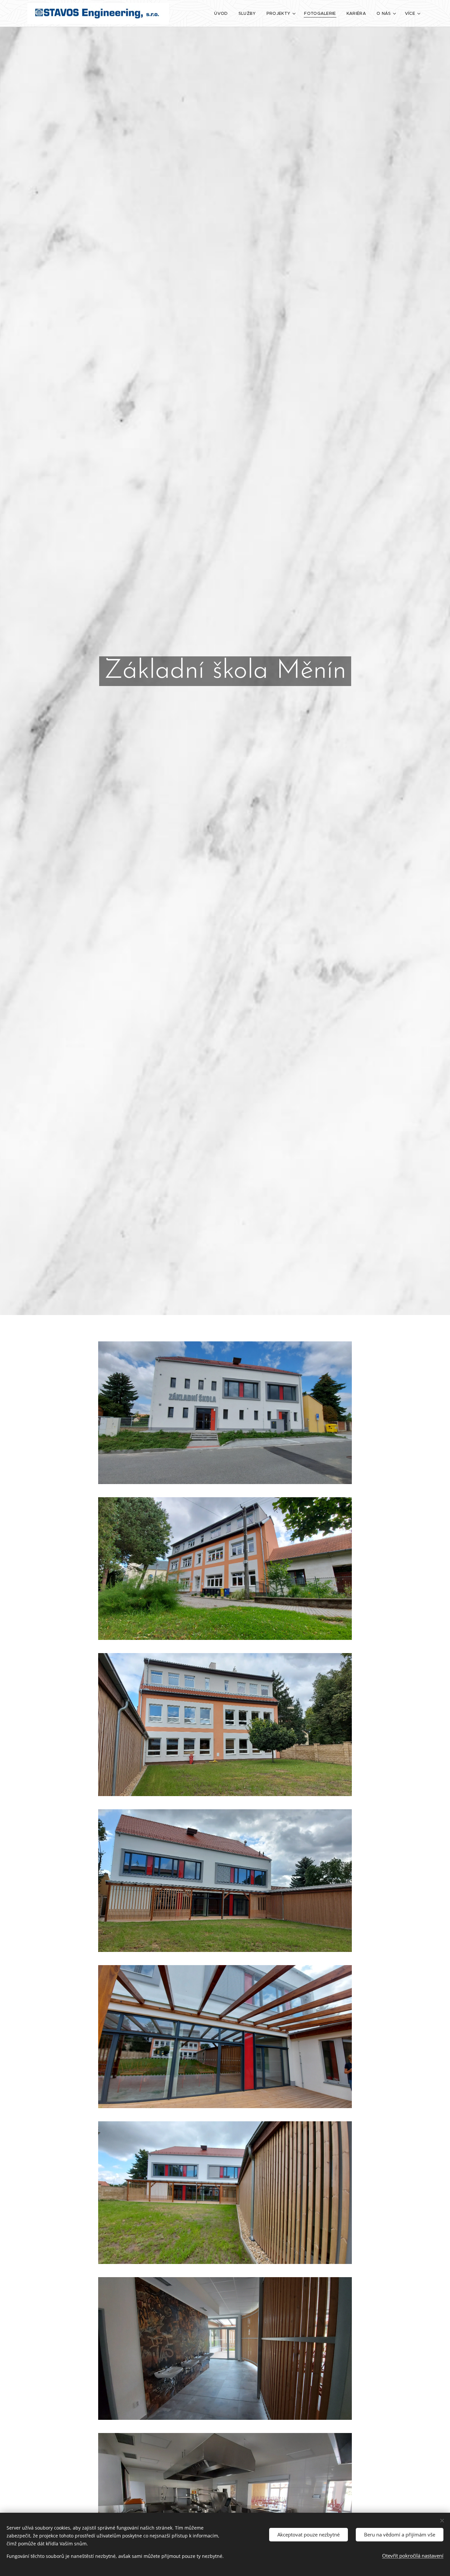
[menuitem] (223, 14)
